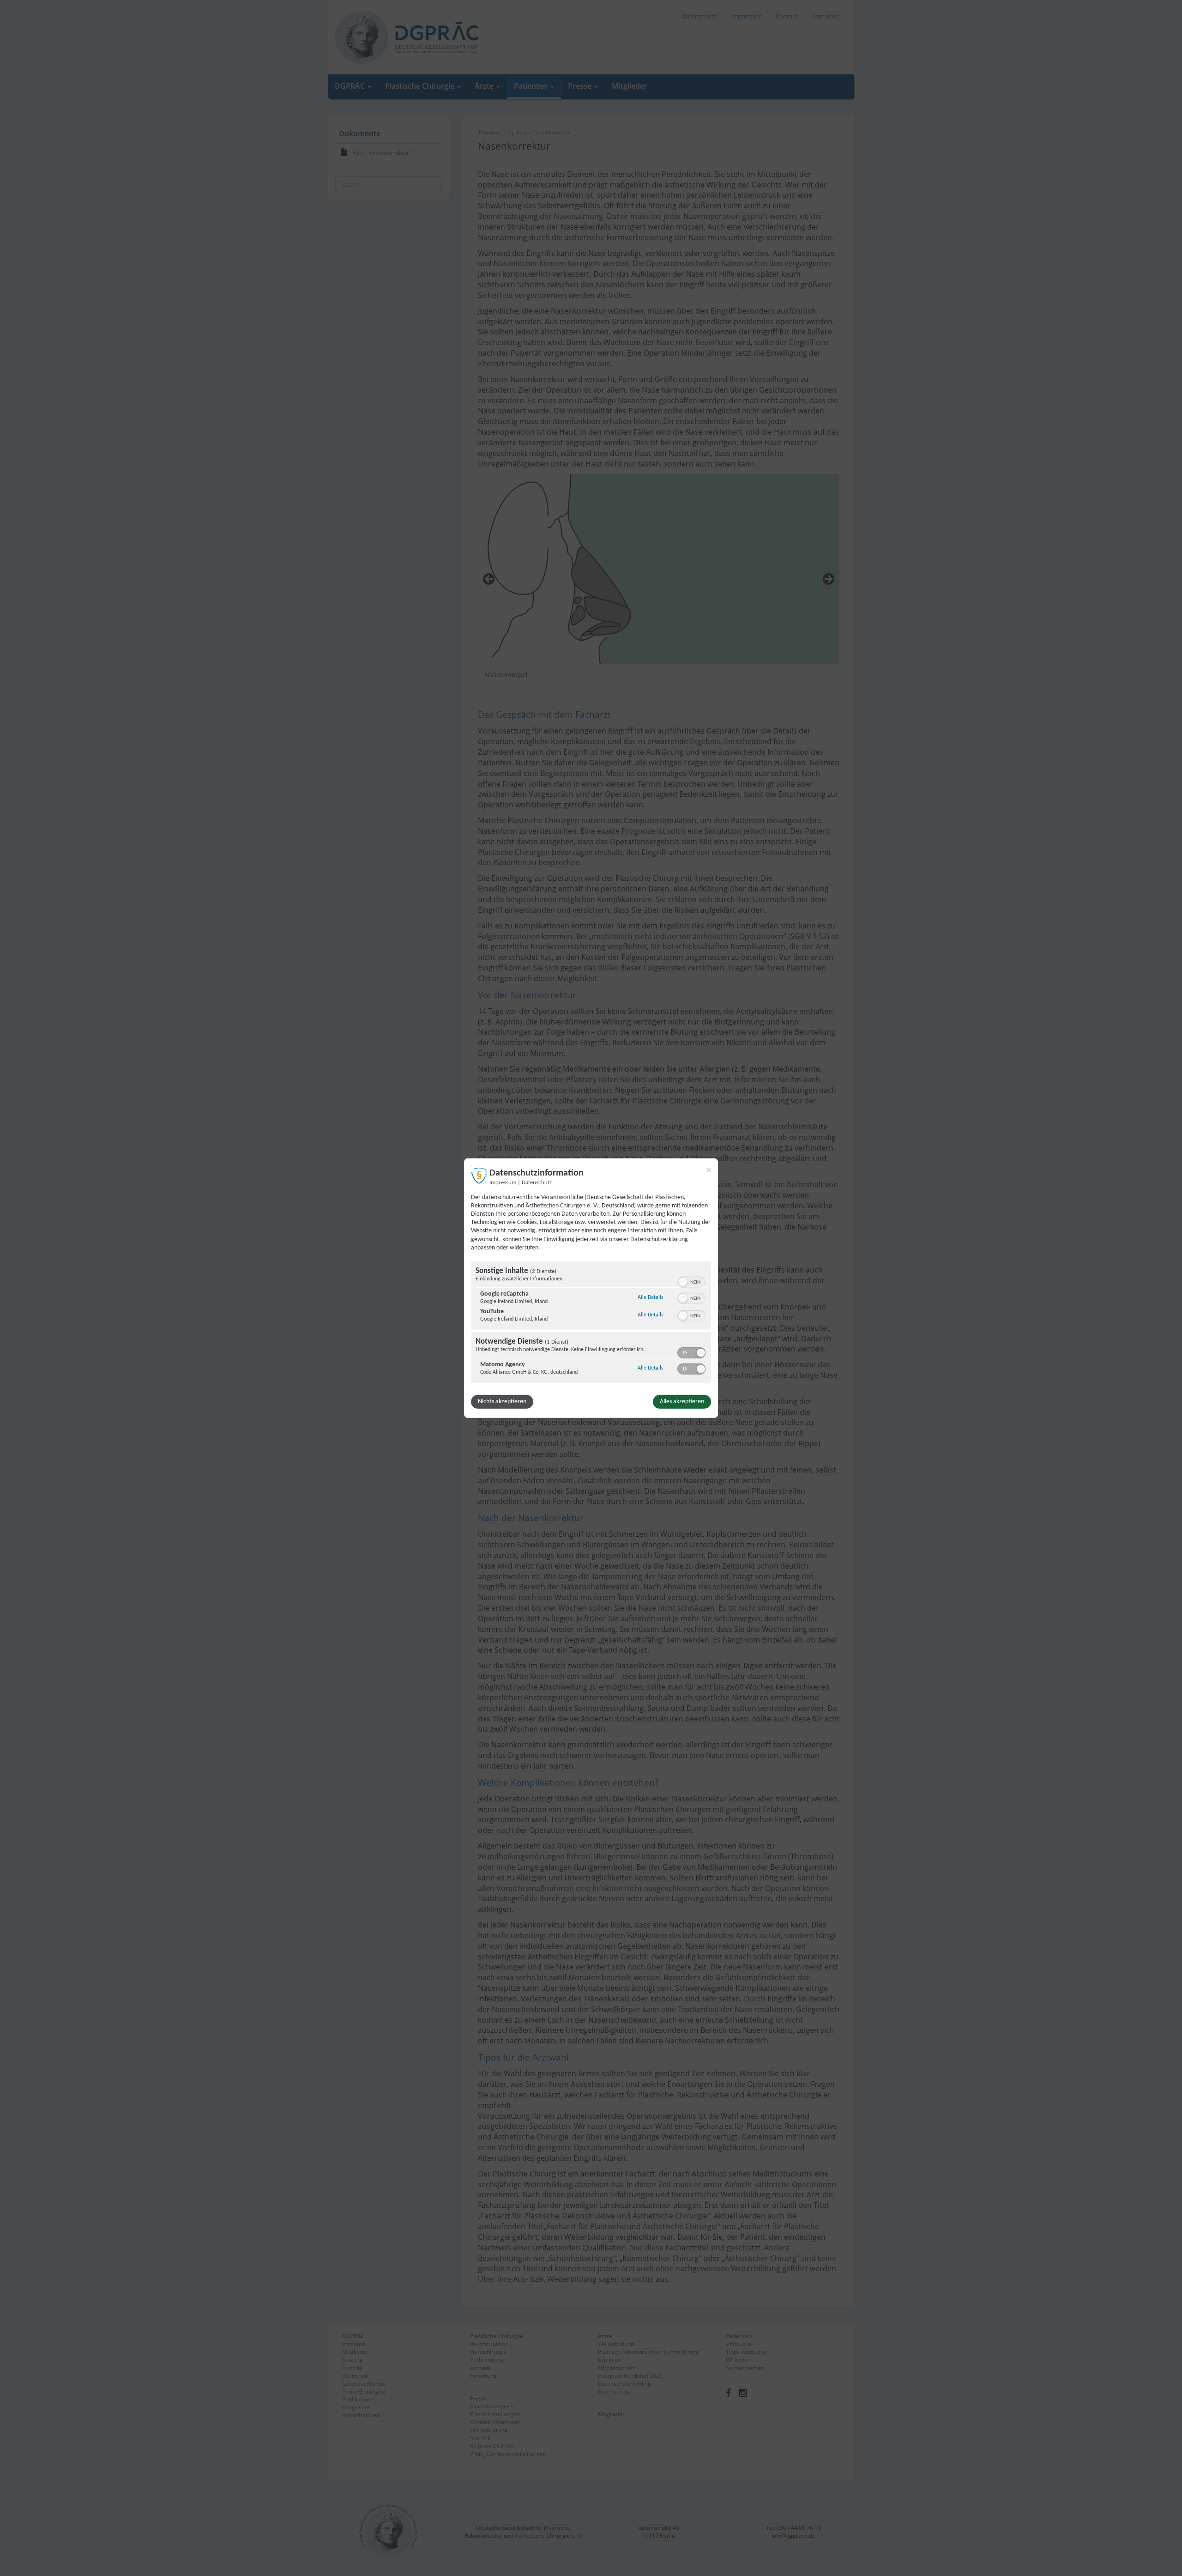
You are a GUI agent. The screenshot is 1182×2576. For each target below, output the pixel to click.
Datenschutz (537, 1182)
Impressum (503, 1182)
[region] (591, 1323)
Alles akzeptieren (682, 1402)
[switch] (691, 1281)
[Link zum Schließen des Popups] (709, 1170)
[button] (683, 1282)
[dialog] (591, 1288)
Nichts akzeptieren (502, 1402)
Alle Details (651, 1297)
